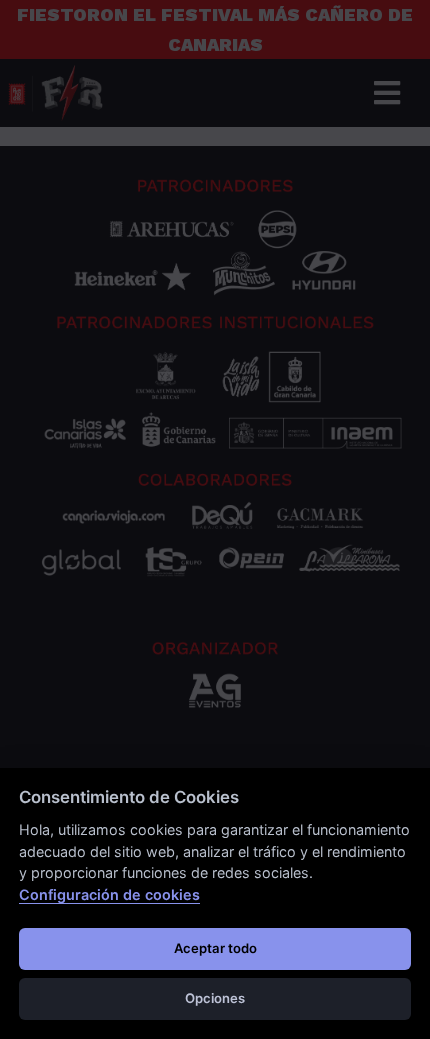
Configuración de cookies (109, 894)
